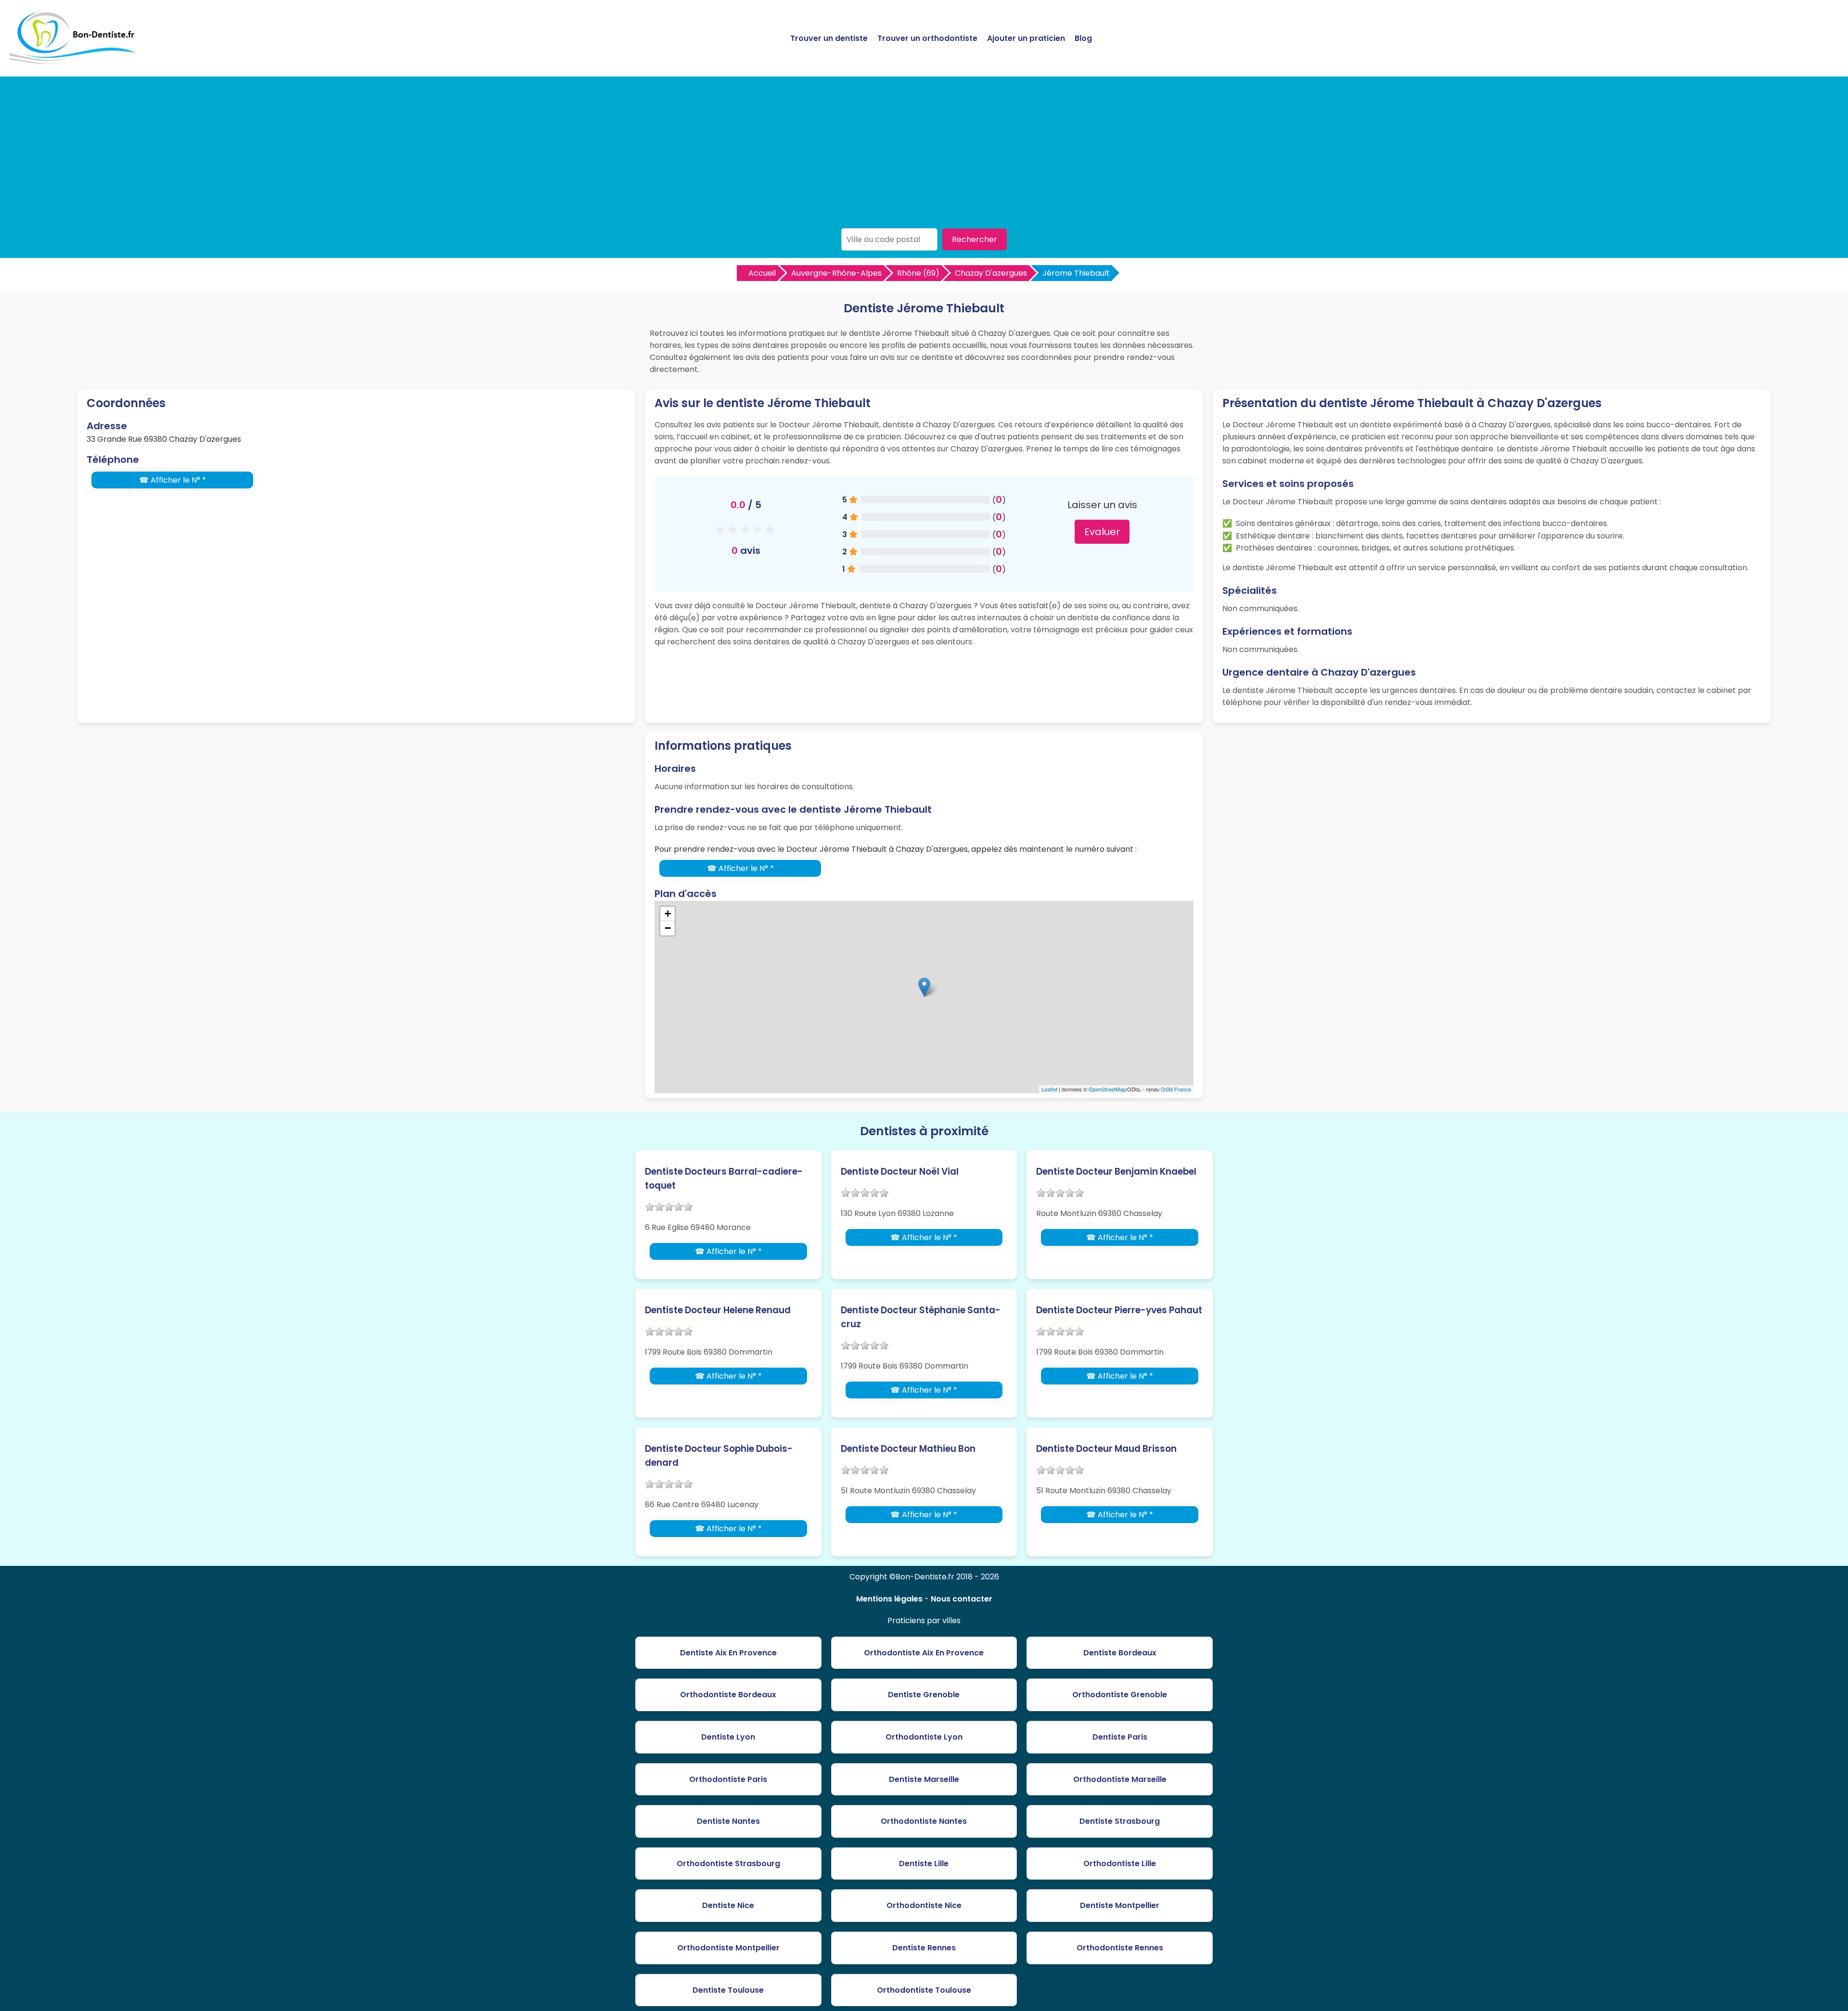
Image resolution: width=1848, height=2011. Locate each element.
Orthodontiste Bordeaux (728, 1695)
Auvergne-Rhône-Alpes (836, 273)
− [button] (668, 928)
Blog (1083, 38)
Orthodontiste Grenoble (1120, 1695)
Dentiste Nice (728, 1905)
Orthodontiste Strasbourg (728, 1864)
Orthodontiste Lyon (924, 1737)
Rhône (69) (918, 273)
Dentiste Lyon (728, 1737)
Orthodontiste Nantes (924, 1821)
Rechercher (975, 239)
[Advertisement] (924, 156)
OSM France (1176, 1089)
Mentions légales (889, 1599)
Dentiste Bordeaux (1120, 1653)
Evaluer (1102, 532)
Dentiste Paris (1120, 1737)
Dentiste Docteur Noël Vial (900, 1172)
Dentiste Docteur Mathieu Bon (908, 1449)
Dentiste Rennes (924, 1948)
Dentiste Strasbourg (1120, 1821)
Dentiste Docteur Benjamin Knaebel (1116, 1172)
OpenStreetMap (1107, 1089)
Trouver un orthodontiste (927, 38)
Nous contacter (962, 1599)
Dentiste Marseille (924, 1779)
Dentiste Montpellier (1120, 1905)
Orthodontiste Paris (728, 1779)
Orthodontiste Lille (1120, 1864)
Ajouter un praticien (1026, 38)
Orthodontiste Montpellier (728, 1948)
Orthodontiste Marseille (1120, 1779)
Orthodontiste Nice (924, 1905)
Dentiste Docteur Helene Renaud (718, 1310)
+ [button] (668, 914)
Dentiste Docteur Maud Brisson (1106, 1449)
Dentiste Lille (924, 1864)
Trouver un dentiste (829, 38)
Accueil (762, 273)
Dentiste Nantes (728, 1821)
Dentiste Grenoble (924, 1695)
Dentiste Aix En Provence (728, 1653)
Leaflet (1049, 1089)
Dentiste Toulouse (728, 1990)
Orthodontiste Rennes (1120, 1948)
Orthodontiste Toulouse (924, 1990)
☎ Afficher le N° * (173, 480)
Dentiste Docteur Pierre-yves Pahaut (1119, 1310)
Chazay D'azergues (991, 273)
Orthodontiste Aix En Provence (924, 1653)
